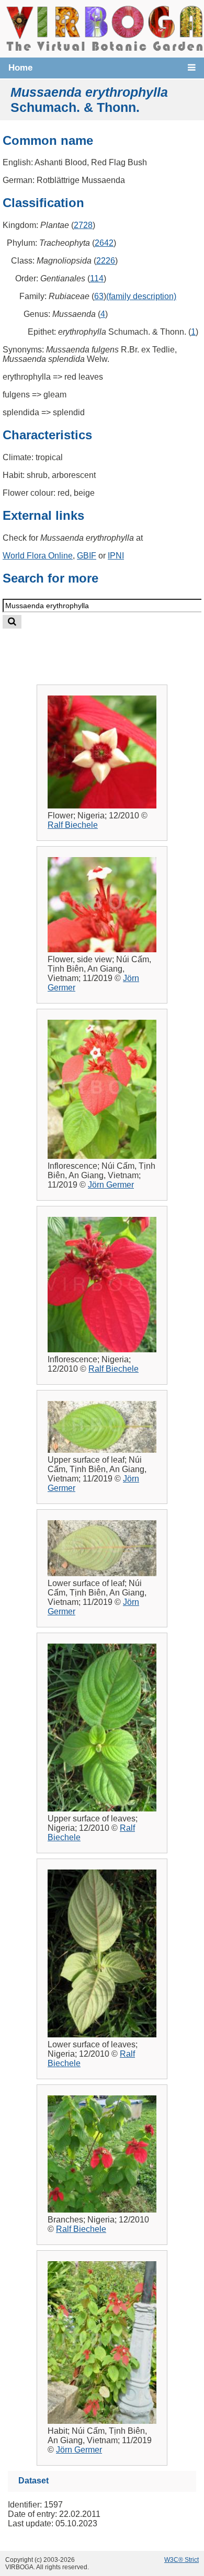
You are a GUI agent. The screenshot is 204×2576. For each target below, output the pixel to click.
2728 (83, 225)
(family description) (141, 296)
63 (99, 296)
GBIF (87, 556)
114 (97, 278)
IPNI (116, 556)
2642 (104, 243)
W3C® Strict (182, 2560)
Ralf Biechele (73, 825)
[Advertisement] (112, 648)
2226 (106, 261)
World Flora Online (38, 556)
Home (20, 68)
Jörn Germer (111, 1185)
